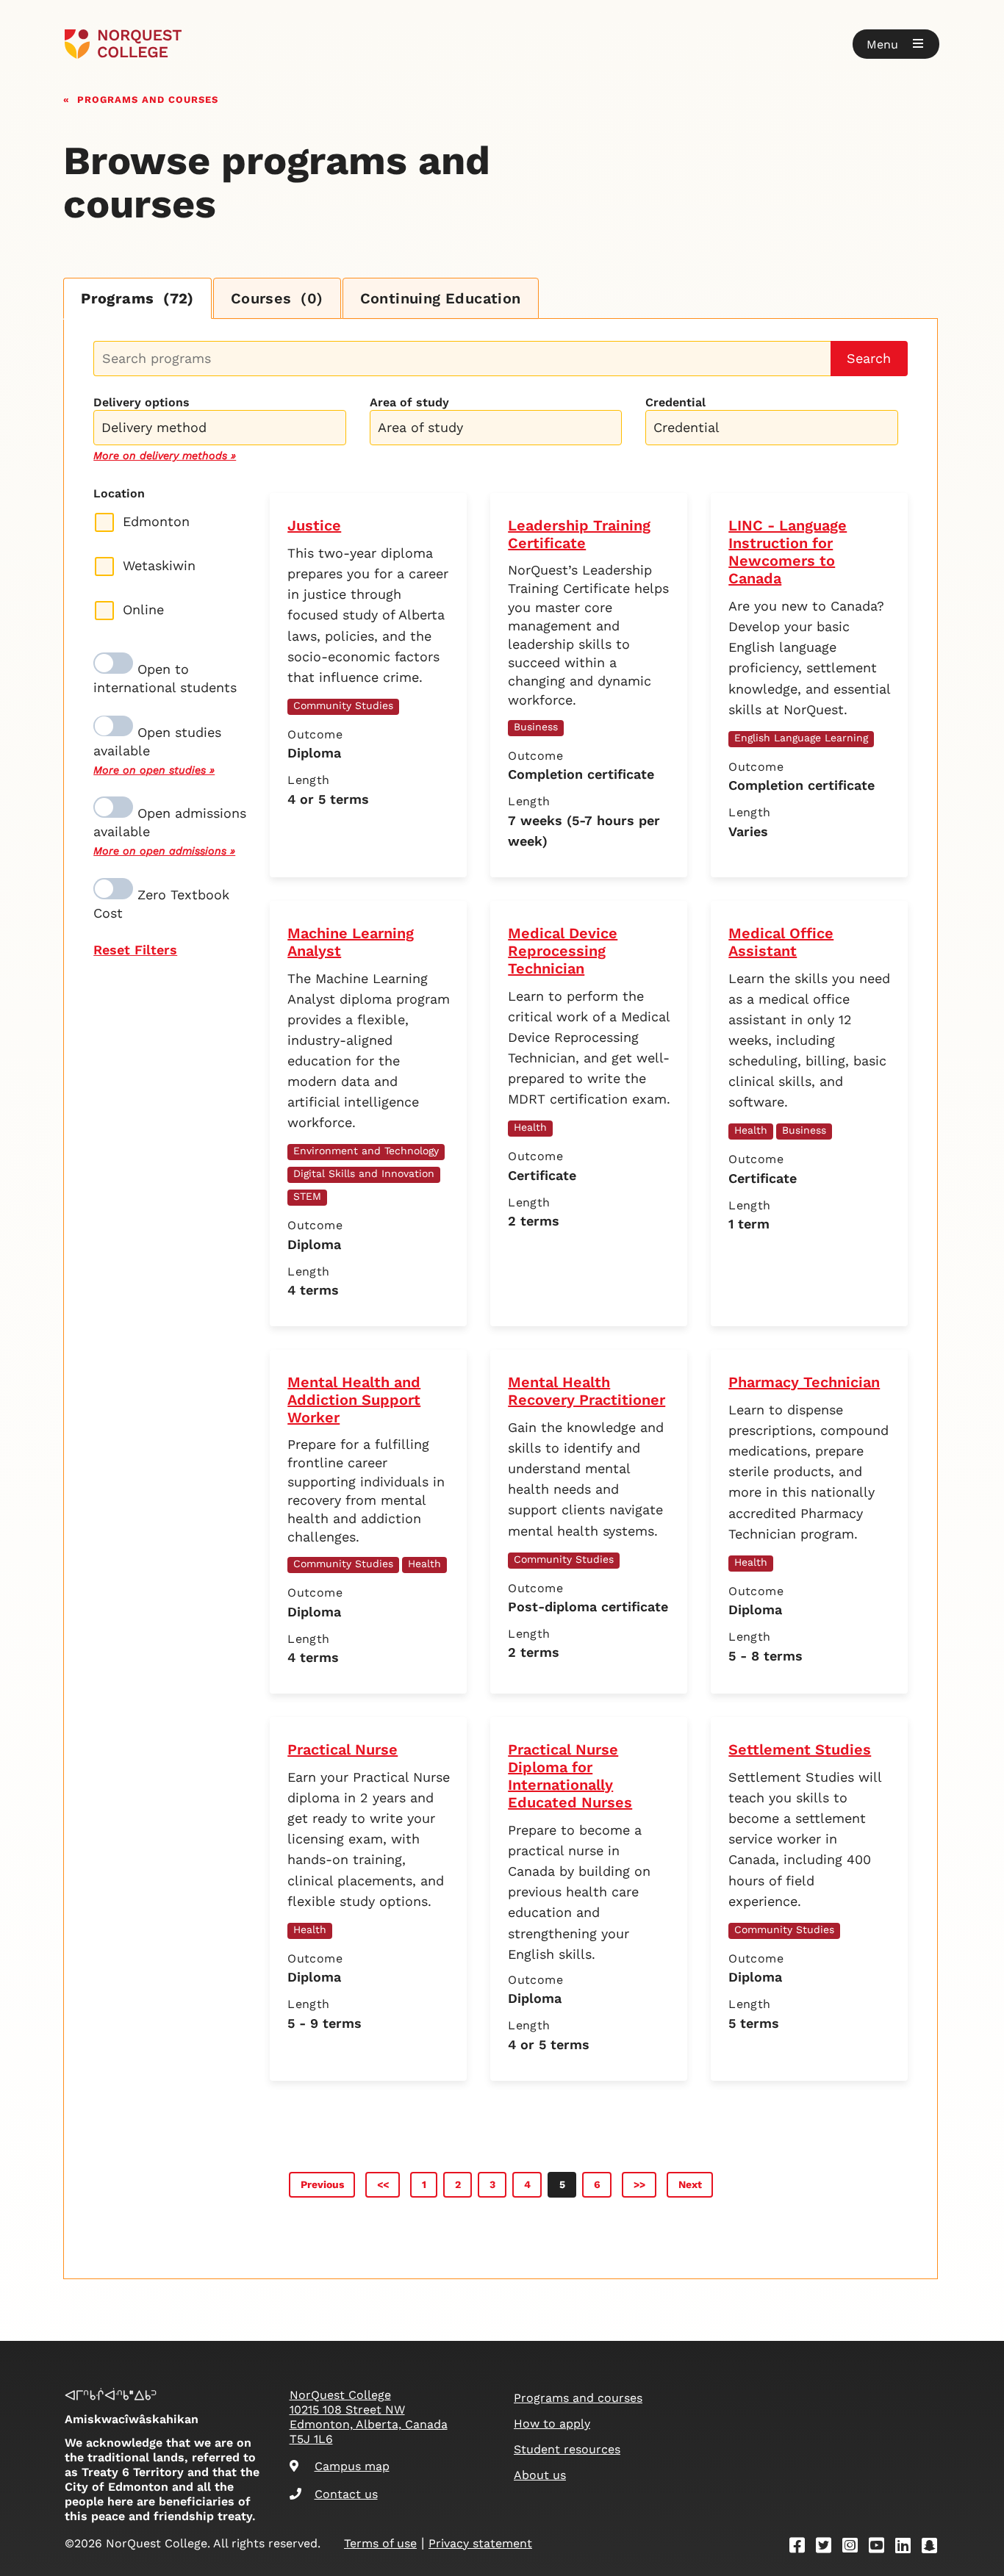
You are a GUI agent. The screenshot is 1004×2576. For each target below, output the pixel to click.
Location (119, 493)
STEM (307, 1196)
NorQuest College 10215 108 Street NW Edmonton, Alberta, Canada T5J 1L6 (369, 2417)
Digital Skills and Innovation (364, 1173)
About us (540, 2475)
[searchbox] (223, 429)
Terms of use (380, 2543)
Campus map (352, 2466)
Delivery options (141, 402)
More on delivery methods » (165, 456)
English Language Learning (801, 738)
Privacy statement (480, 2543)
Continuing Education (441, 298)
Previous (322, 2184)
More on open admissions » (164, 851)
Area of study (409, 402)
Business (536, 727)
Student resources (567, 2449)
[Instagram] (855, 2548)
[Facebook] (802, 2548)
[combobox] (219, 426)
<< (383, 2184)
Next (690, 2184)
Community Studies (343, 705)
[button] (896, 44)
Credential (675, 402)
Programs (137, 298)
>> (639, 2184)
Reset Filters (135, 950)
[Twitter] (828, 2548)
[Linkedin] (908, 2548)
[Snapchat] (934, 2548)
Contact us (346, 2494)
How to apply (552, 2424)
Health (530, 1127)
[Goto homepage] (123, 44)
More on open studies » (154, 770)
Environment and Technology (366, 1151)
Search (869, 358)
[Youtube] (881, 2548)
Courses (277, 298)
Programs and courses (148, 98)
